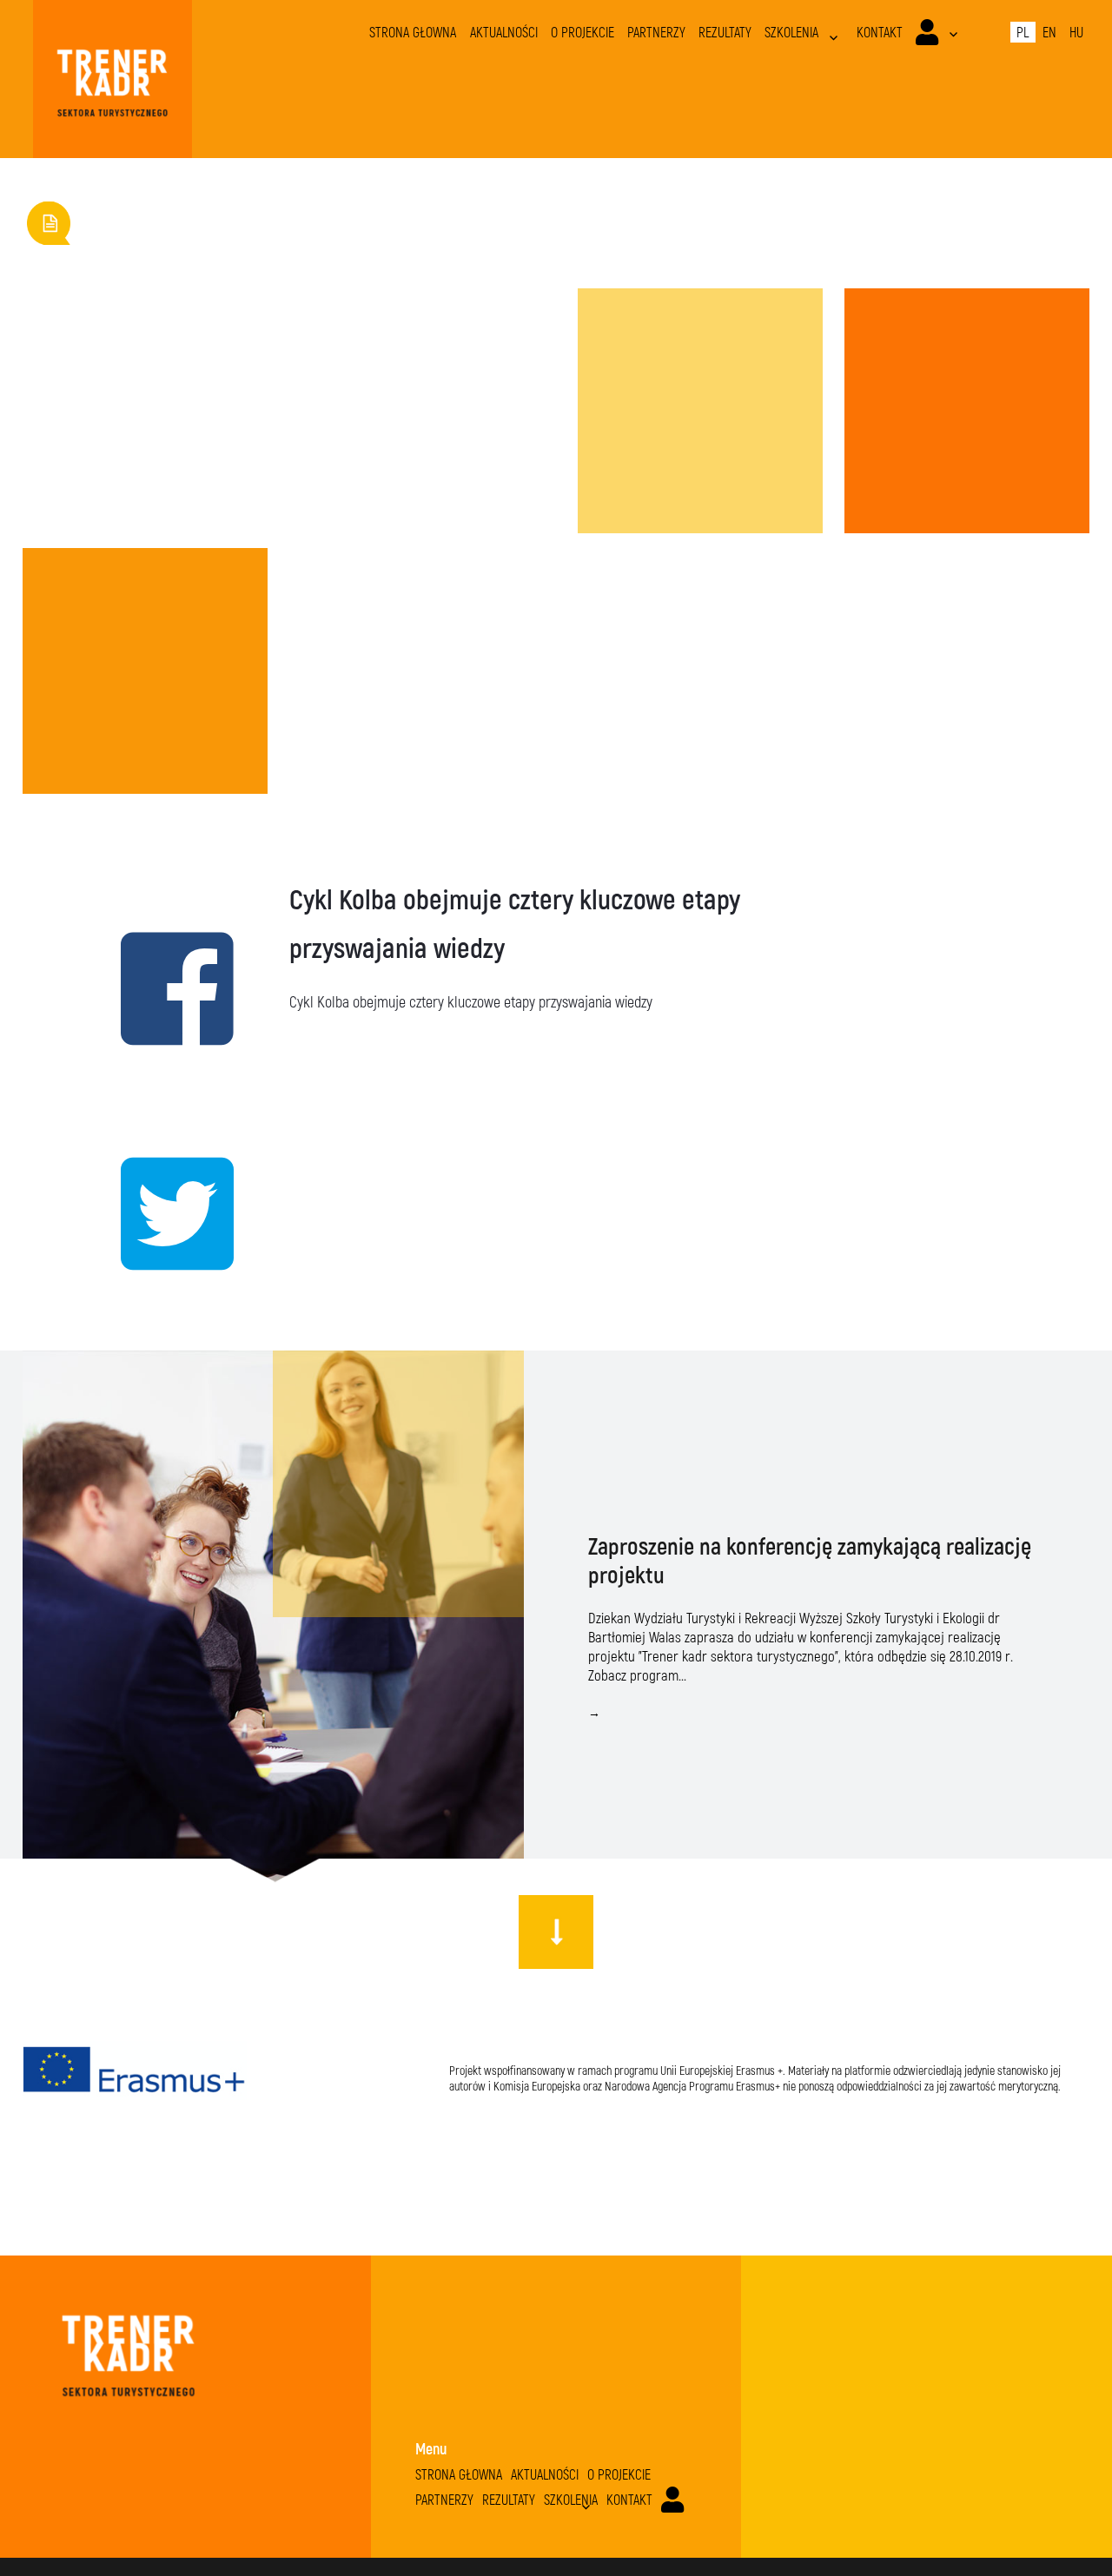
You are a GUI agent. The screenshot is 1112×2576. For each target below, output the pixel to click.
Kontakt (880, 32)
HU (1076, 32)
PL (1023, 32)
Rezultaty (725, 32)
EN (1049, 32)
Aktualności (504, 32)
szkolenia (791, 32)
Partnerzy (656, 32)
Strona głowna (413, 32)
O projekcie (582, 32)
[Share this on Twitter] (146, 1212)
